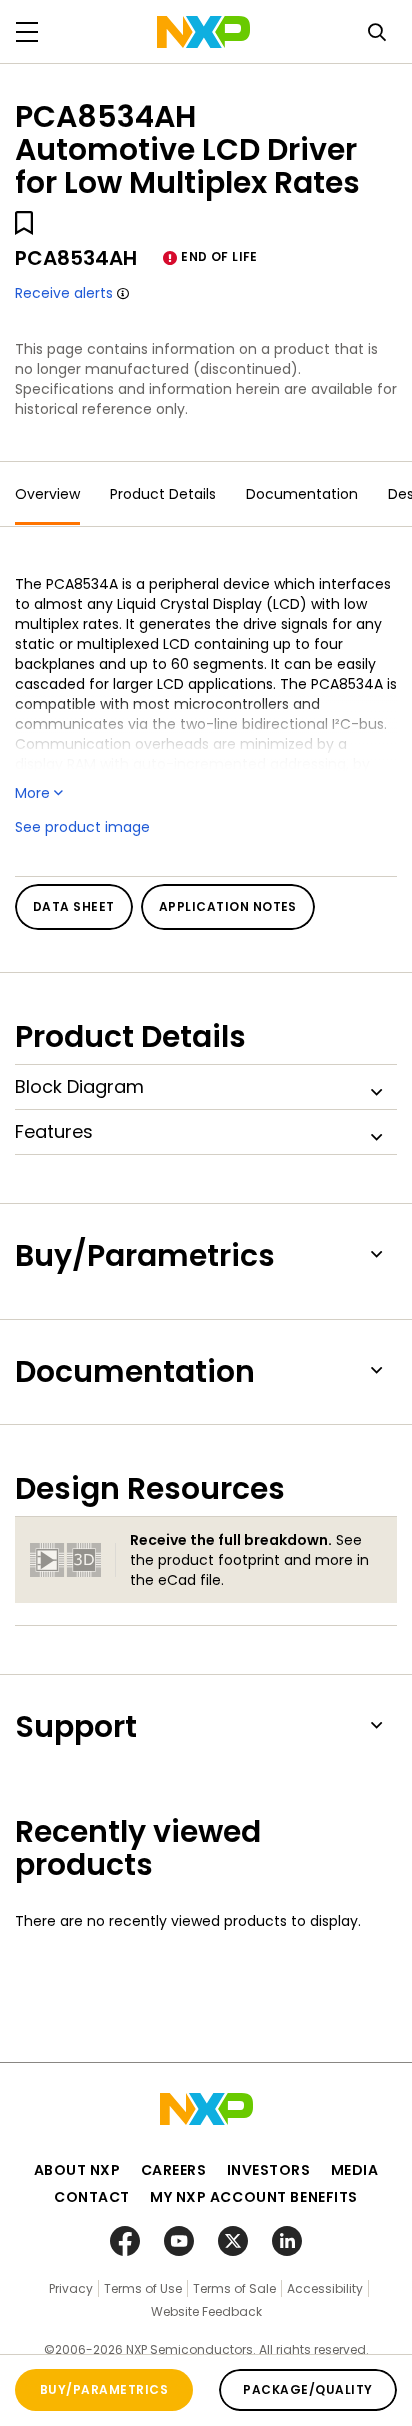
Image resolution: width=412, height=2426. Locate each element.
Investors (269, 2170)
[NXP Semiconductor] (203, 32)
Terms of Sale (234, 2288)
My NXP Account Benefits (254, 2197)
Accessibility (325, 2288)
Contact (92, 2197)
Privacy (71, 2288)
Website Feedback (206, 2311)
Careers (174, 2170)
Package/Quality (307, 2389)
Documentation (302, 494)
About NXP (77, 2170)
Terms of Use (143, 2288)
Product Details (163, 494)
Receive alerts (64, 293)
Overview (47, 494)
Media (355, 2170)
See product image (82, 827)
